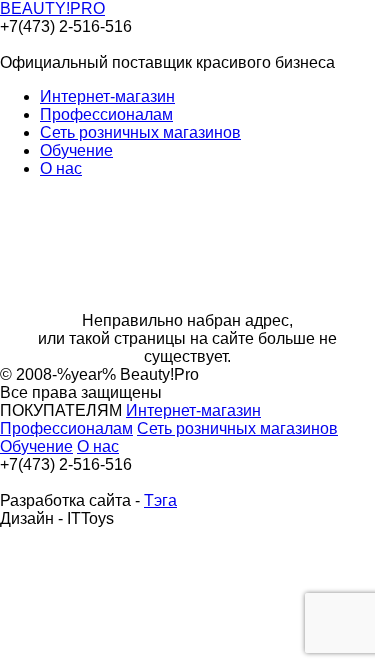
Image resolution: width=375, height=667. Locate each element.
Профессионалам (106, 114)
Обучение (76, 150)
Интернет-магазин (107, 96)
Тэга (160, 500)
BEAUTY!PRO (52, 8)
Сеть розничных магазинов (140, 132)
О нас (61, 168)
